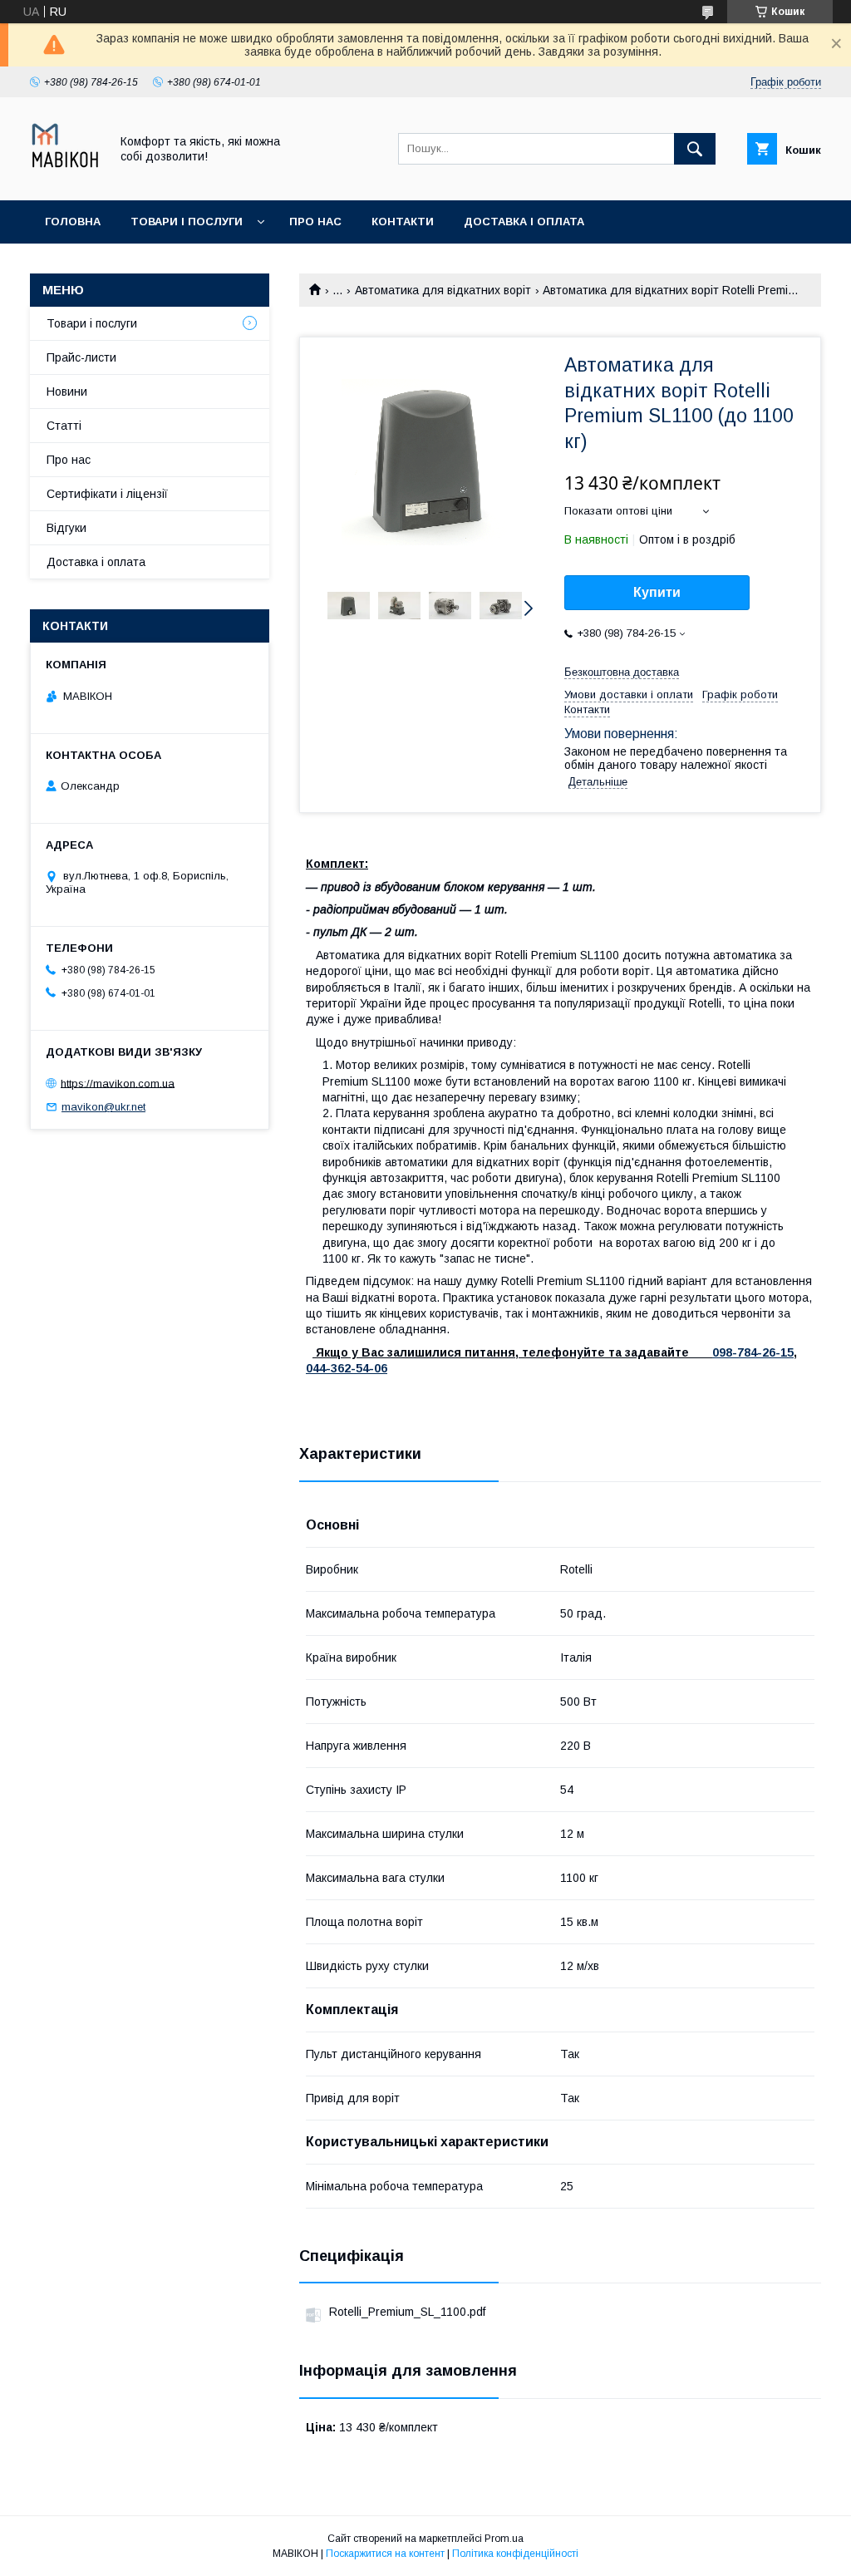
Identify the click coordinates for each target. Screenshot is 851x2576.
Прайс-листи (81, 357)
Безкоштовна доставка (622, 672)
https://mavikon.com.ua (118, 1083)
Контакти (403, 222)
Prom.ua (504, 2539)
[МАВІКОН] (65, 179)
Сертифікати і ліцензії (107, 494)
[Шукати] (695, 149)
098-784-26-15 (753, 1352)
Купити (657, 592)
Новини (67, 392)
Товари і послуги (187, 222)
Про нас (315, 222)
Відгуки (66, 528)
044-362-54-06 (347, 1368)
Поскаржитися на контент (385, 2554)
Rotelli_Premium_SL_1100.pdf (407, 2312)
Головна (73, 222)
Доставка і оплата (524, 222)
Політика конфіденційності (515, 2554)
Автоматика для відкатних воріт (443, 290)
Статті (64, 426)
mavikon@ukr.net (103, 1107)
